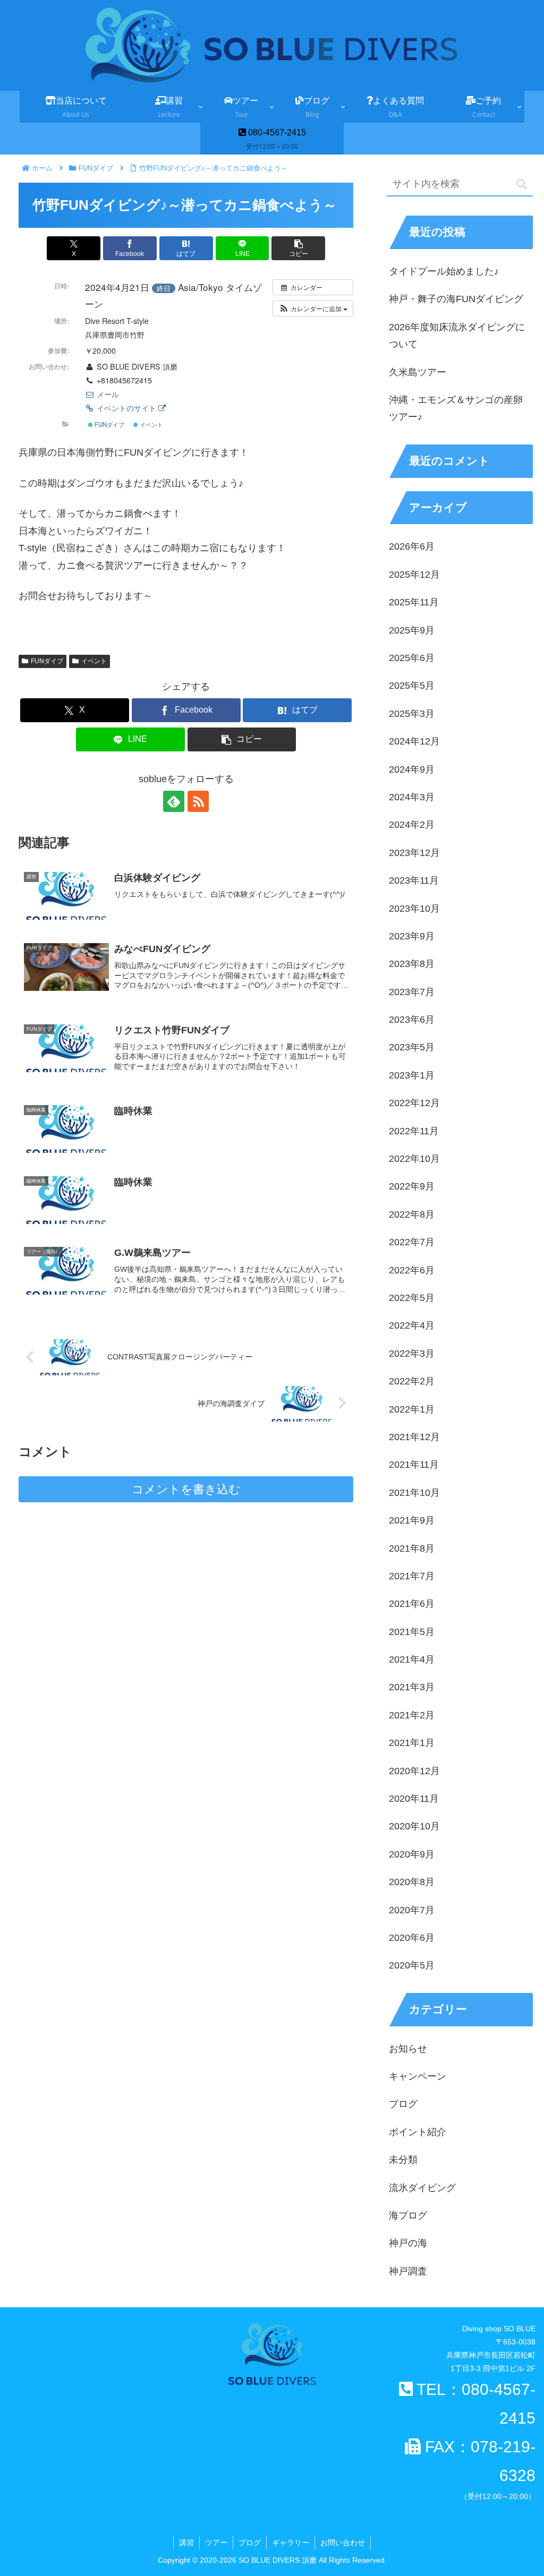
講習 (186, 2543)
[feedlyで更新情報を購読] (174, 801)
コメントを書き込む (186, 1489)
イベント (151, 424)
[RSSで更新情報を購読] (198, 801)
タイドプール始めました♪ (444, 271)
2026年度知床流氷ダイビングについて (457, 336)
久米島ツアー (418, 372)
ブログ (250, 2543)
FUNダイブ (109, 424)
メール (107, 394)
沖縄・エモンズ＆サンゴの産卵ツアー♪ (456, 408)
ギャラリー (291, 2543)
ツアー (216, 2543)
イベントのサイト (126, 408)
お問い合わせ (343, 2543)
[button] (298, 248)
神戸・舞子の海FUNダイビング (456, 299)
